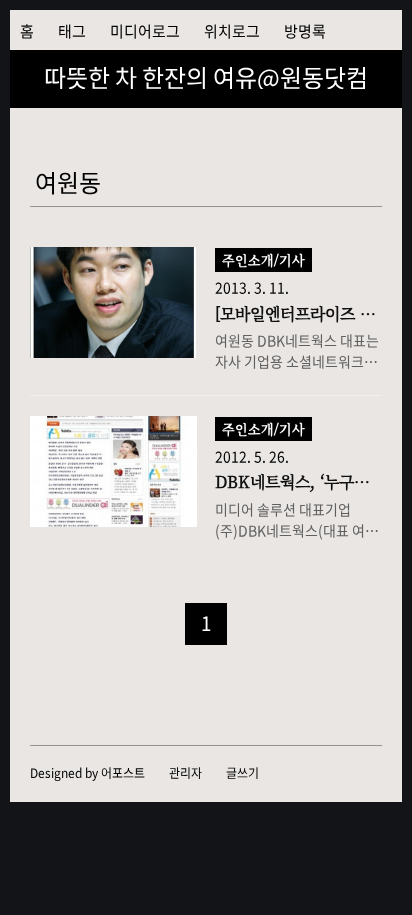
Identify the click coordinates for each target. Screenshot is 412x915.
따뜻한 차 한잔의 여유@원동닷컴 (206, 77)
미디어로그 (145, 31)
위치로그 (232, 31)
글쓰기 (242, 773)
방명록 (305, 31)
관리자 (185, 773)
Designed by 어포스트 (87, 773)
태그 (72, 31)
